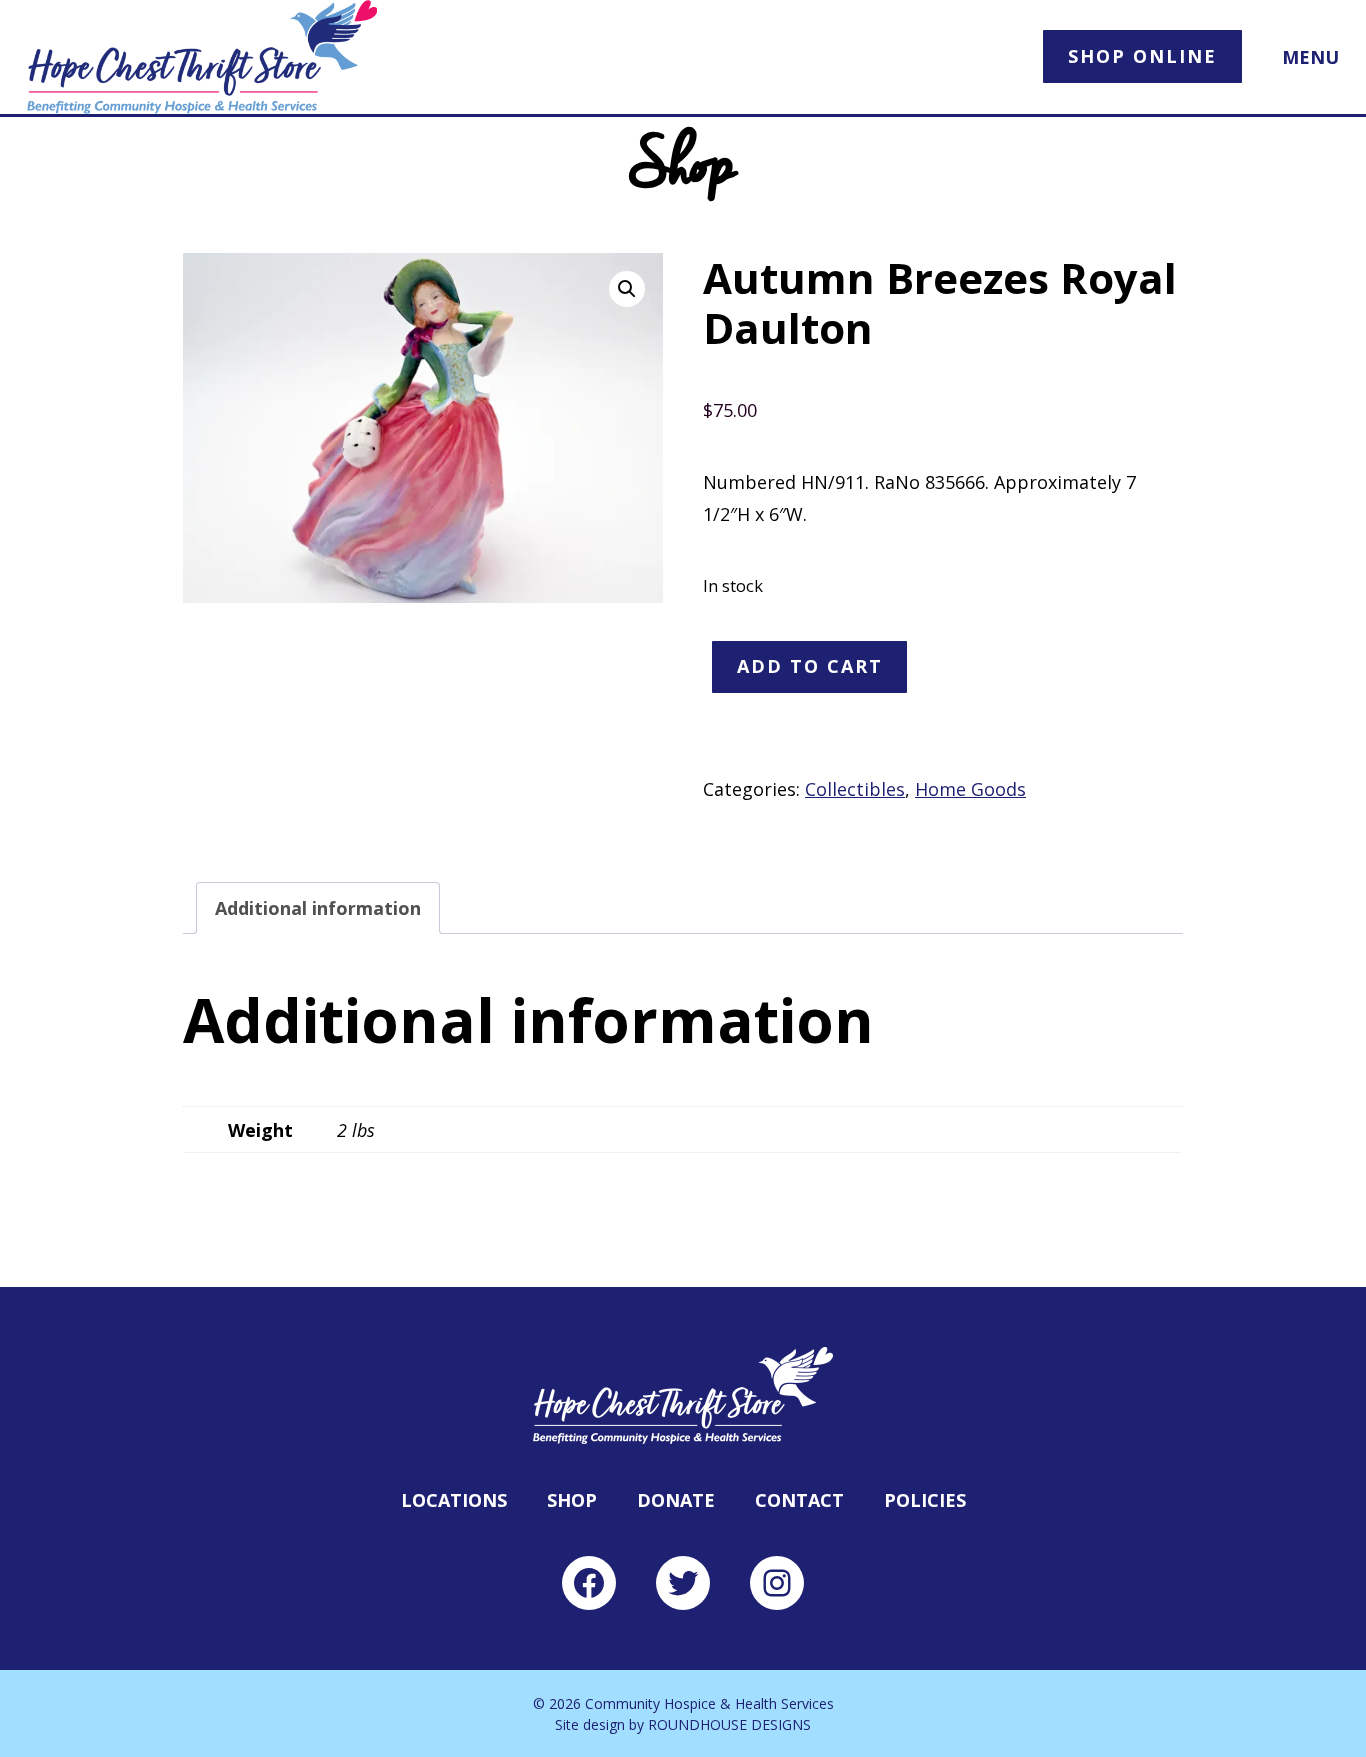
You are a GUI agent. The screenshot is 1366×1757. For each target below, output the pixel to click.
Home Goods (970, 789)
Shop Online (1142, 56)
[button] (627, 289)
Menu (1310, 57)
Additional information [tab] (318, 908)
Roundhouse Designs (729, 1724)
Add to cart (810, 666)
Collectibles (855, 789)
